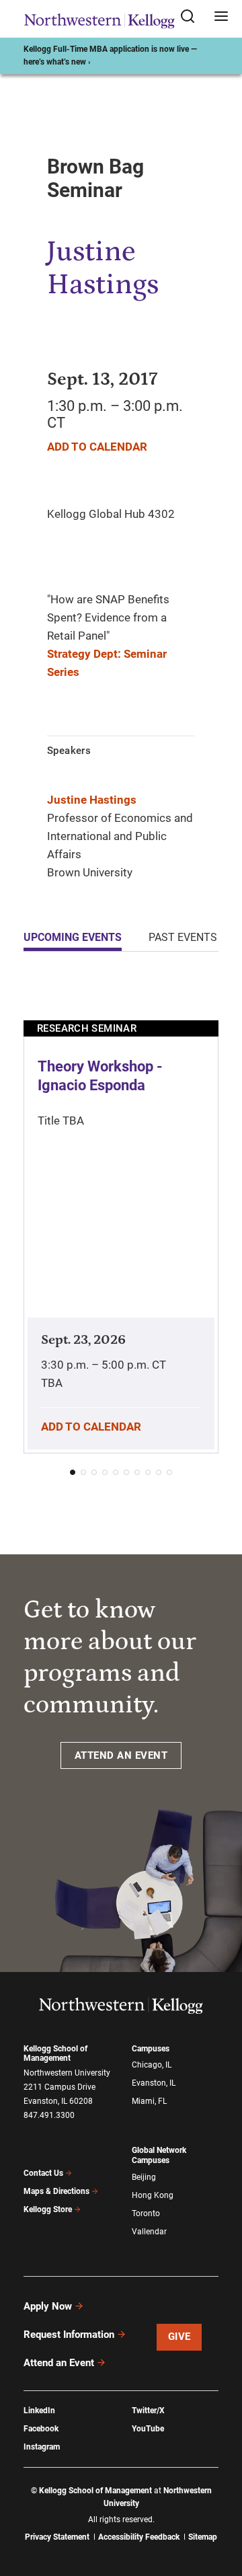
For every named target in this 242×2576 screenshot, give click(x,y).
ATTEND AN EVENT (121, 1755)
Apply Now (48, 2306)
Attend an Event (59, 2363)
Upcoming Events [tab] (73, 937)
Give (179, 2337)
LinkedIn (39, 2411)
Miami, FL (149, 2101)
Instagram (42, 2447)
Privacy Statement (57, 2537)
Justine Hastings (92, 800)
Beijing (144, 2177)
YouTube (148, 2429)
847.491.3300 (49, 2115)
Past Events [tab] (183, 937)
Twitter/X (148, 2411)
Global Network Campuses (159, 2155)
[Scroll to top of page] (219, 2506)
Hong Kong (153, 2195)
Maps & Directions (56, 2191)
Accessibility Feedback (139, 2537)
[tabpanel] (121, 1233)
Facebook (41, 2429)
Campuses (151, 2049)
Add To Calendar (97, 447)
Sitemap (203, 2537)
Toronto (146, 2213)
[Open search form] (192, 17)
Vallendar (149, 2232)
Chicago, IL (152, 2065)
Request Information (69, 2335)
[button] (73, 1472)
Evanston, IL (154, 2083)
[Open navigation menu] (221, 17)
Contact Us (43, 2173)
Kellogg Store (48, 2209)
